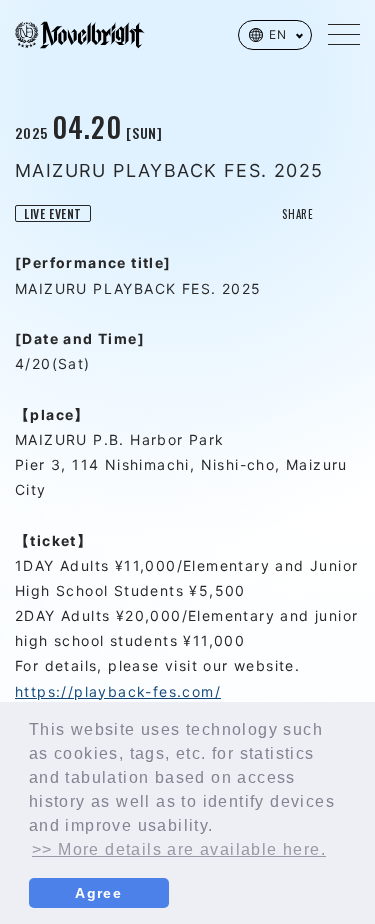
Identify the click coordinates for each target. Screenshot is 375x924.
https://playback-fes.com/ (118, 691)
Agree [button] (98, 893)
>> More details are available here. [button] (179, 849)
